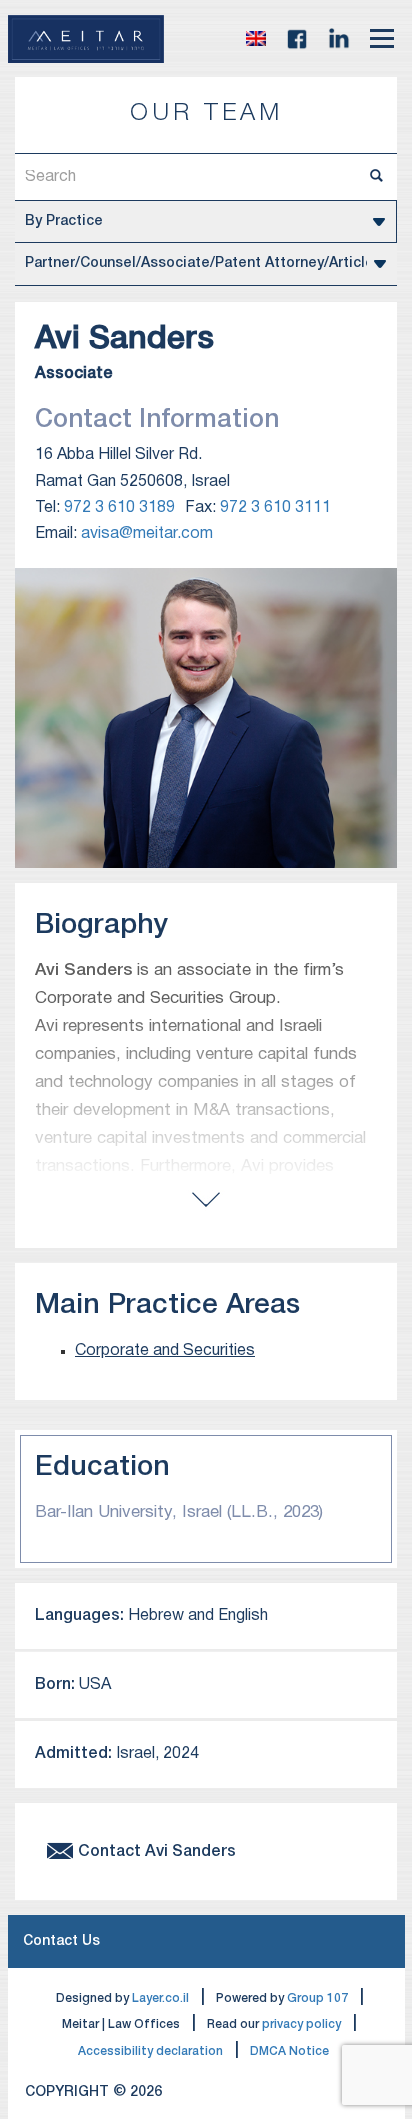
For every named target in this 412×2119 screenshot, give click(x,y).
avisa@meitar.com (147, 534)
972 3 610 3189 (119, 508)
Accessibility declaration (150, 2051)
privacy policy (301, 2024)
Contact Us (61, 1941)
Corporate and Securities (165, 1351)
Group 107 (317, 1998)
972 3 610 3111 (275, 508)
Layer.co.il (160, 1998)
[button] (256, 39)
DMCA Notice (289, 2051)
